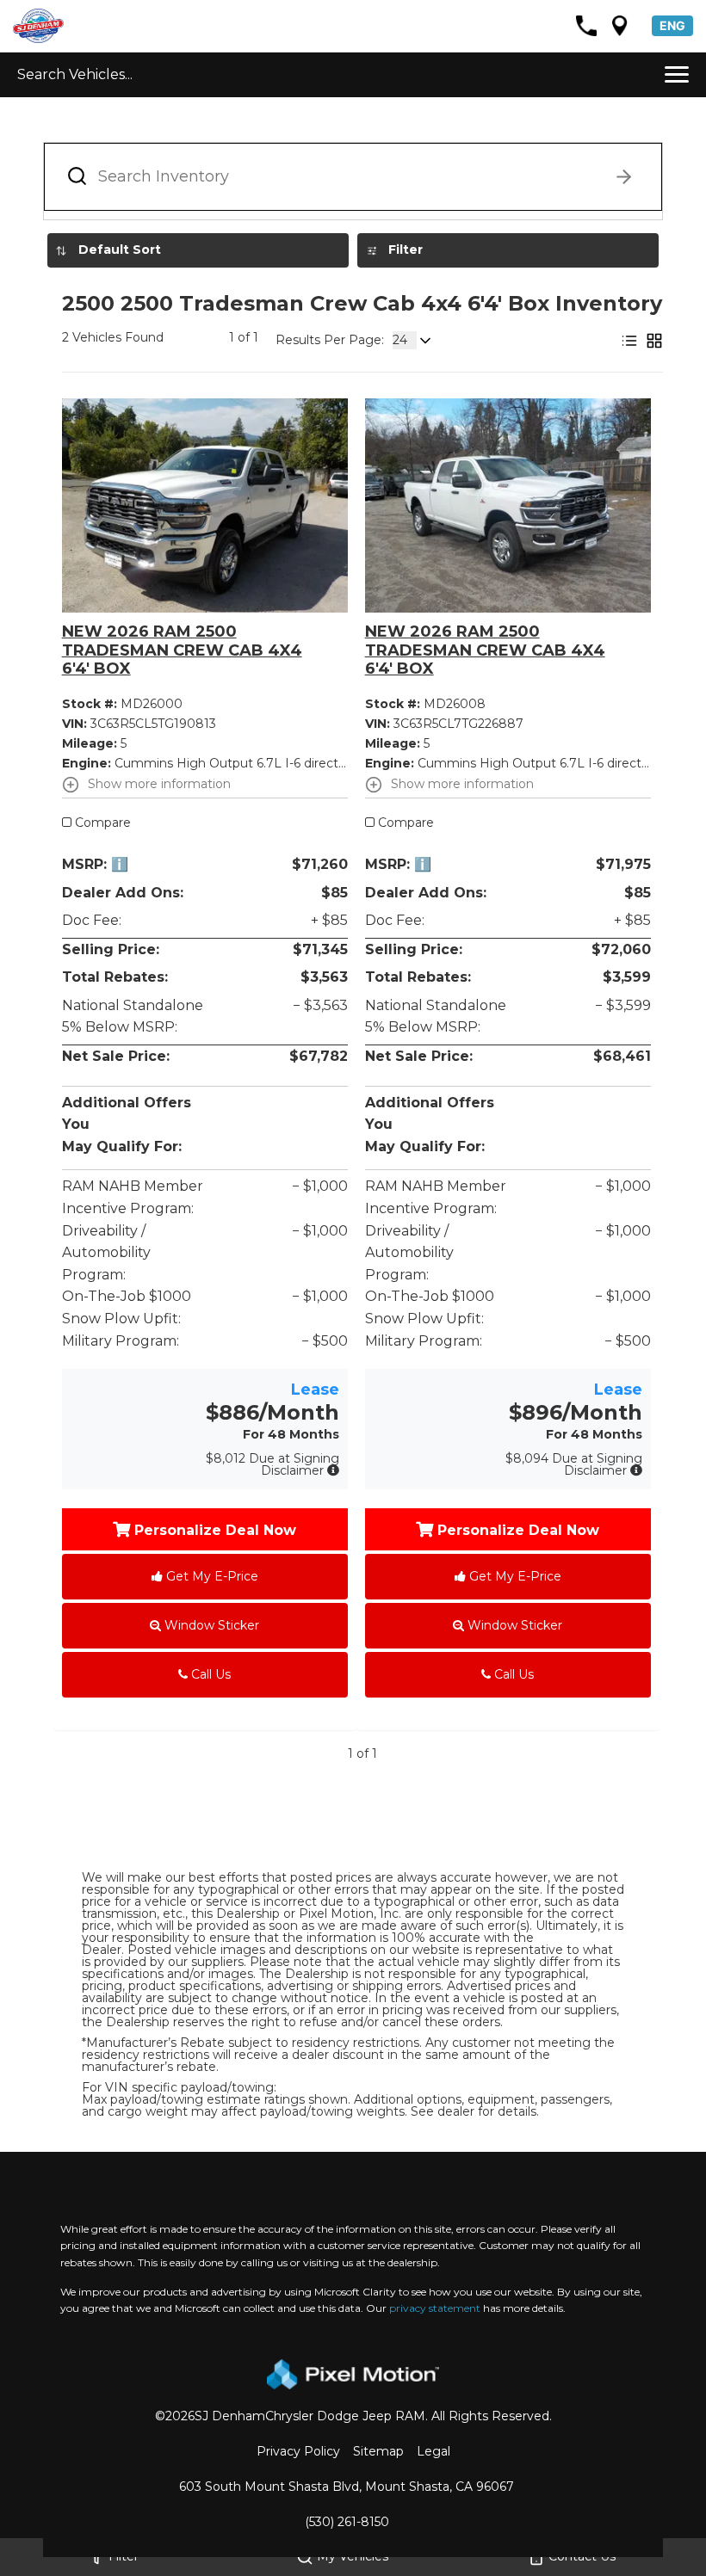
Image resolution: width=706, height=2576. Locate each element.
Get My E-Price (211, 1576)
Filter (406, 250)
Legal (434, 2451)
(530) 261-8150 (347, 2522)
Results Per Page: (330, 340)
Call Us (209, 1674)
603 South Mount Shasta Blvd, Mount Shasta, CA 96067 (347, 2487)
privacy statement (435, 2308)
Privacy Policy (298, 2451)
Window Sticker (210, 1625)
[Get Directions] (620, 26)
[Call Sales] (586, 26)
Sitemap (378, 2451)
